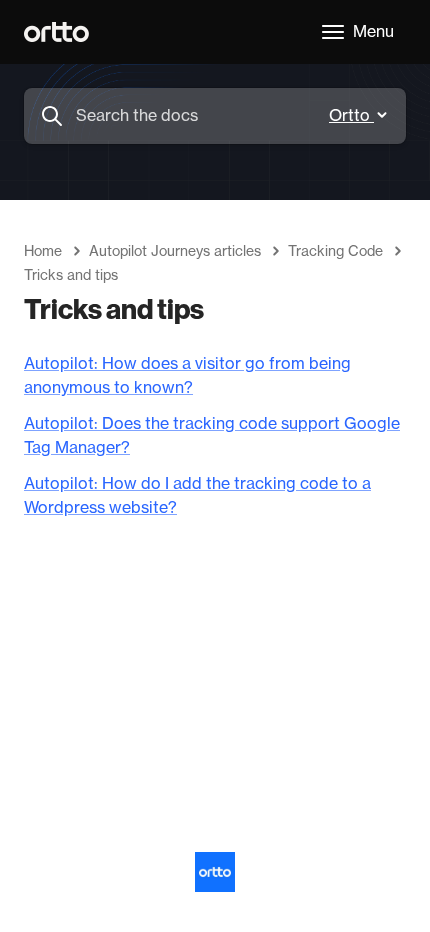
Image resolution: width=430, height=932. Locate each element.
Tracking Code (335, 252)
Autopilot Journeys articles (175, 252)
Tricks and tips (71, 276)
